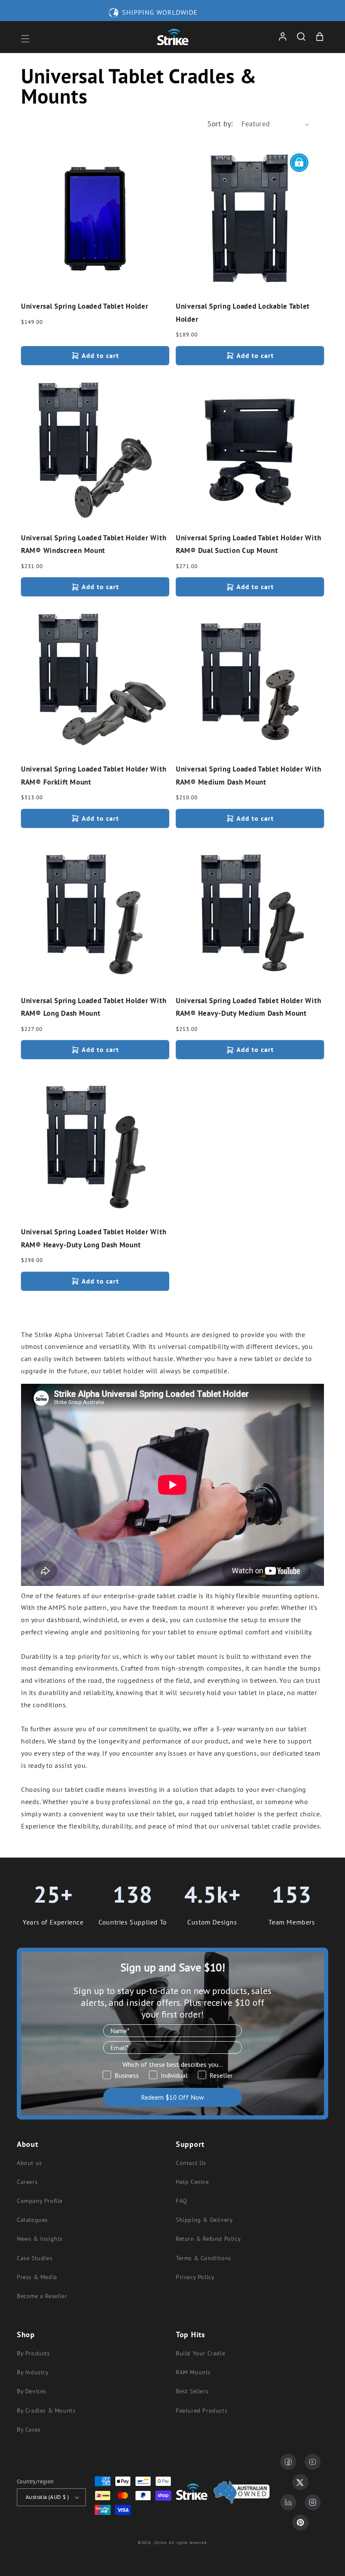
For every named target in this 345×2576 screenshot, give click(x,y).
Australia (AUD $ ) (47, 2497)
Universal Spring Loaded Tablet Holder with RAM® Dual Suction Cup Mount (248, 544)
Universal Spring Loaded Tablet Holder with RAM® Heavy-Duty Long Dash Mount (94, 1238)
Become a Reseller (42, 2296)
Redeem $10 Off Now (172, 2097)
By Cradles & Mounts (46, 2410)
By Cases (29, 2429)
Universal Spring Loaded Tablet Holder (85, 306)
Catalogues (32, 2220)
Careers (27, 2182)
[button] (25, 39)
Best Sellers (192, 2391)
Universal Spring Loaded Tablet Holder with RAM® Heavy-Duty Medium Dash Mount (248, 1007)
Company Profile (40, 2201)
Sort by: (220, 124)
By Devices (32, 2391)
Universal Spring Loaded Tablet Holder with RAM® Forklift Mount (94, 775)
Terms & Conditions (204, 2258)
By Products (33, 2353)
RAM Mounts (193, 2372)
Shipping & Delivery (204, 2220)
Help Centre (192, 2182)
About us (29, 2163)
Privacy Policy (195, 2277)
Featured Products (202, 2410)
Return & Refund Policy (208, 2239)
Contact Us (191, 2163)
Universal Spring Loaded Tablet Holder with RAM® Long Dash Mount (94, 1007)
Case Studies (34, 2258)
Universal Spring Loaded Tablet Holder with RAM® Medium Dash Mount (248, 775)
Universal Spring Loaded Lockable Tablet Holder (243, 313)
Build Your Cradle (200, 2353)
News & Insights (40, 2239)
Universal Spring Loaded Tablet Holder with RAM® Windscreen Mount (94, 544)
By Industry (33, 2372)
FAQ (182, 2201)
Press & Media (37, 2277)
